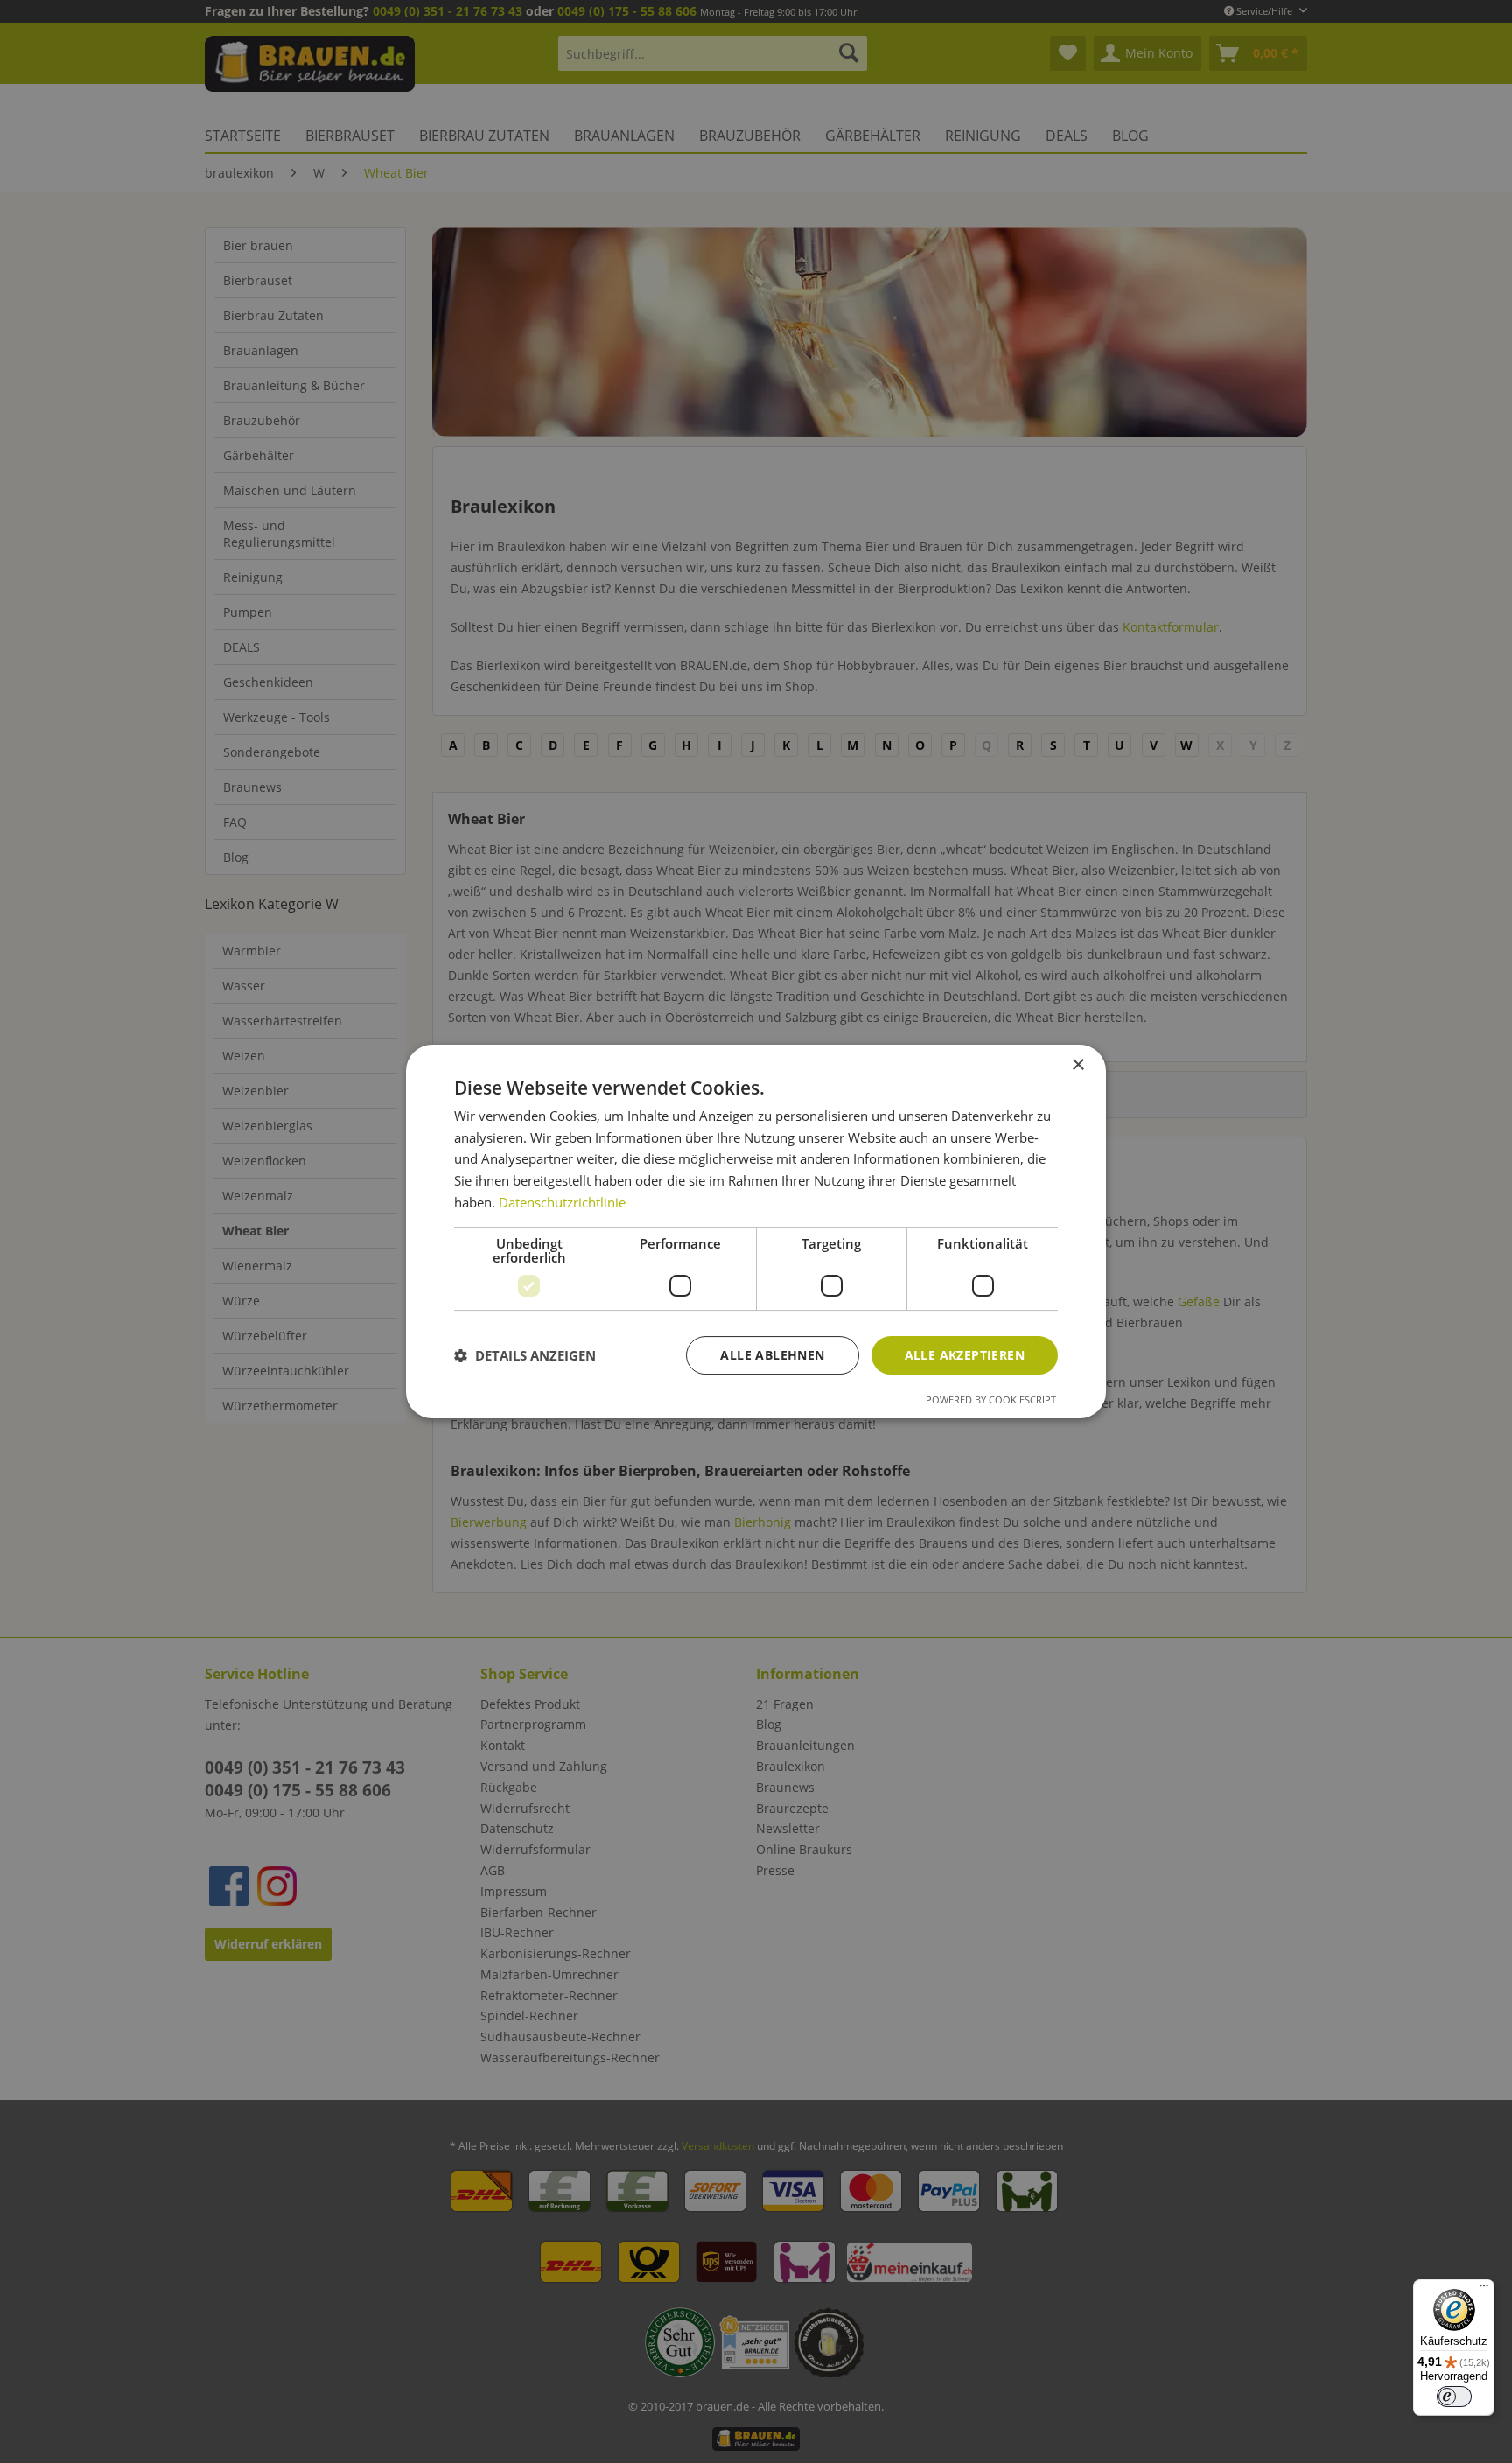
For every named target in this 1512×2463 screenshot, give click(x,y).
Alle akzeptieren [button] (965, 1355)
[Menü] (1484, 2290)
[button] (525, 1355)
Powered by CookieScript (991, 1399)
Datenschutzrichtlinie (562, 1202)
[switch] (1454, 2397)
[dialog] (756, 1232)
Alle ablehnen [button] (772, 1355)
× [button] (1078, 1065)
